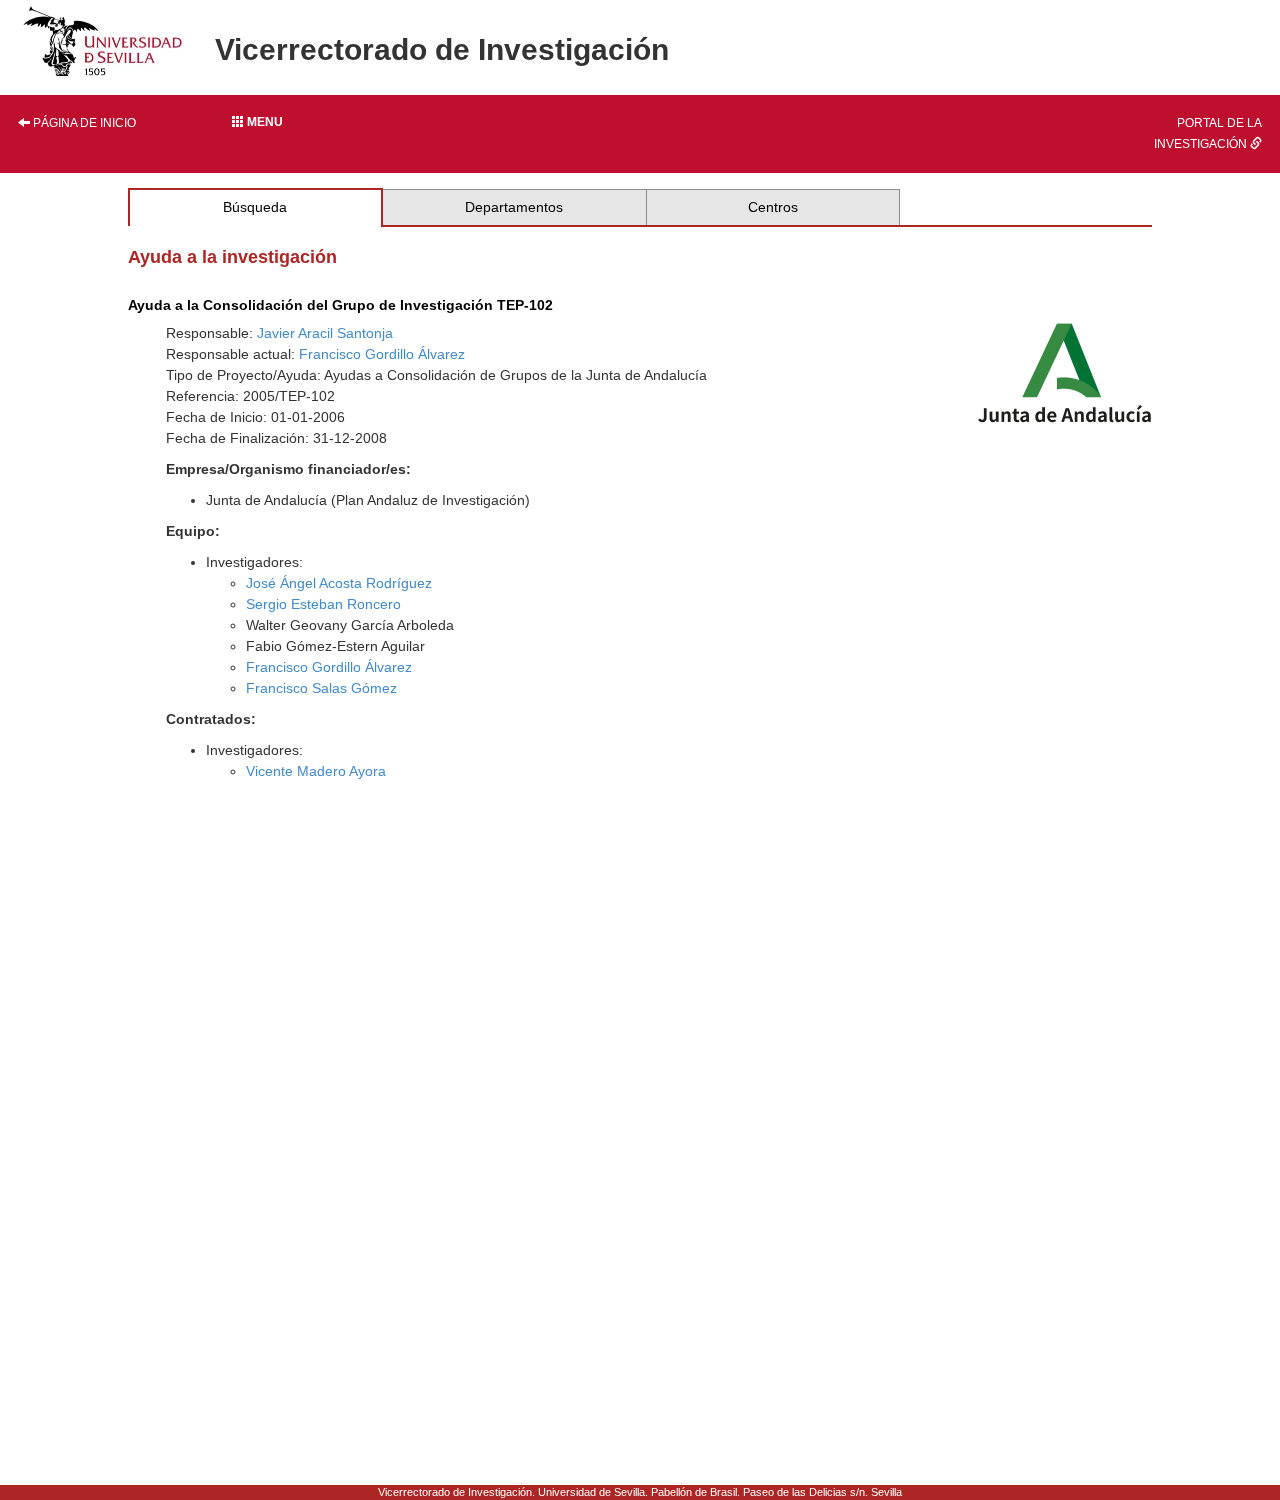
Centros (773, 207)
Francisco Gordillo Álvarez (382, 354)
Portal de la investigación (1208, 133)
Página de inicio (83, 123)
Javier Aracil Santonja (325, 333)
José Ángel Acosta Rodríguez (339, 583)
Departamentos (514, 207)
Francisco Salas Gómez (321, 688)
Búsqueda (255, 207)
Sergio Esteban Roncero (323, 604)
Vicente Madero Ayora (316, 771)
